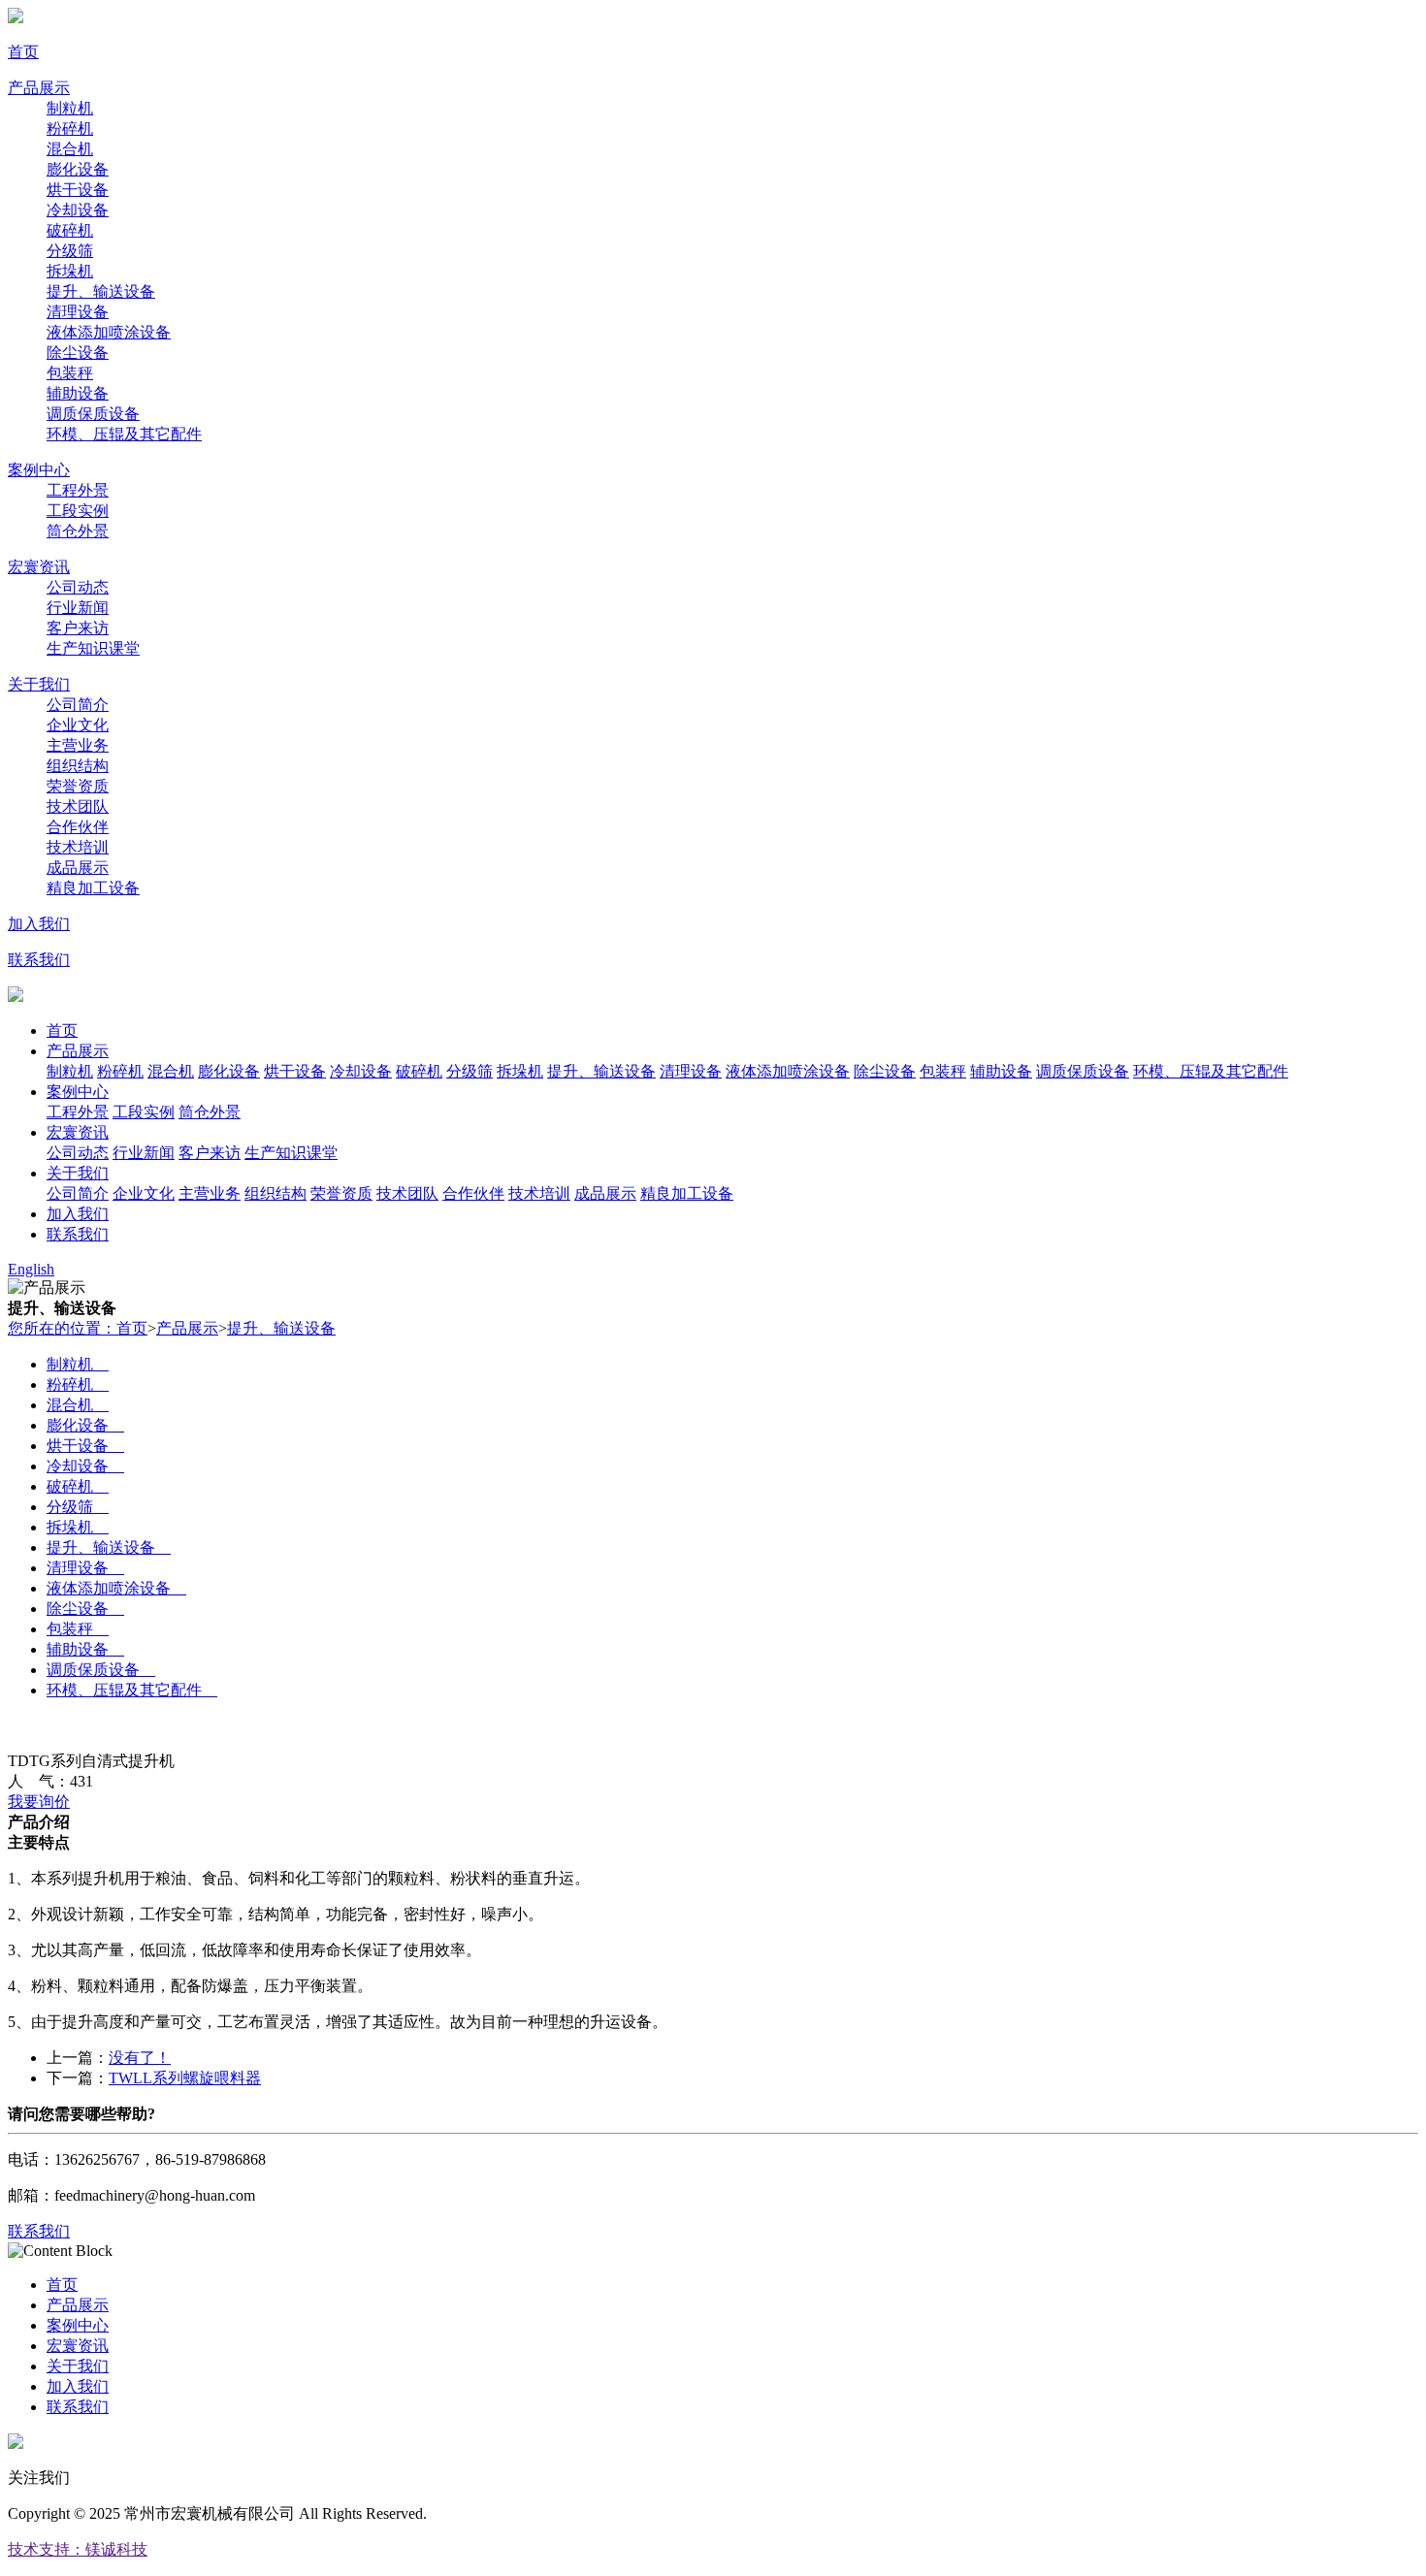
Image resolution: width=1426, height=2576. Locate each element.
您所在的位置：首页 (78, 1328)
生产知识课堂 (93, 648)
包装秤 (70, 373)
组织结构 (78, 766)
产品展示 (39, 88)
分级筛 (70, 251)
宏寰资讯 (39, 567)
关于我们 (39, 684)
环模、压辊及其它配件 (124, 434)
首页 (23, 52)
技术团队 (78, 806)
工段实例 (78, 511)
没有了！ (140, 2058)
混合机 (70, 149)
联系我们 (39, 960)
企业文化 (78, 725)
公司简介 (78, 705)
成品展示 (78, 868)
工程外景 (78, 490)
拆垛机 (70, 271)
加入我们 (39, 924)
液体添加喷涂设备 (109, 332)
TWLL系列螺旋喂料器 (185, 2078)
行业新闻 (78, 608)
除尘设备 (78, 353)
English (31, 1269)
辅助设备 (78, 393)
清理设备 (78, 312)
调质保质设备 (93, 414)
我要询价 (39, 1802)
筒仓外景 (78, 531)
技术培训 (78, 847)
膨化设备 (78, 169)
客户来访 (78, 628)
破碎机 (70, 230)
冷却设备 (78, 210)
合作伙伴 (78, 827)
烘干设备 (78, 190)
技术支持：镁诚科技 (78, 2549)
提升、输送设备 (101, 291)
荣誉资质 (78, 786)
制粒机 (70, 108)
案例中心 (39, 470)
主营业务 (78, 745)
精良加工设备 (93, 888)
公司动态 (78, 587)
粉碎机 (70, 129)
